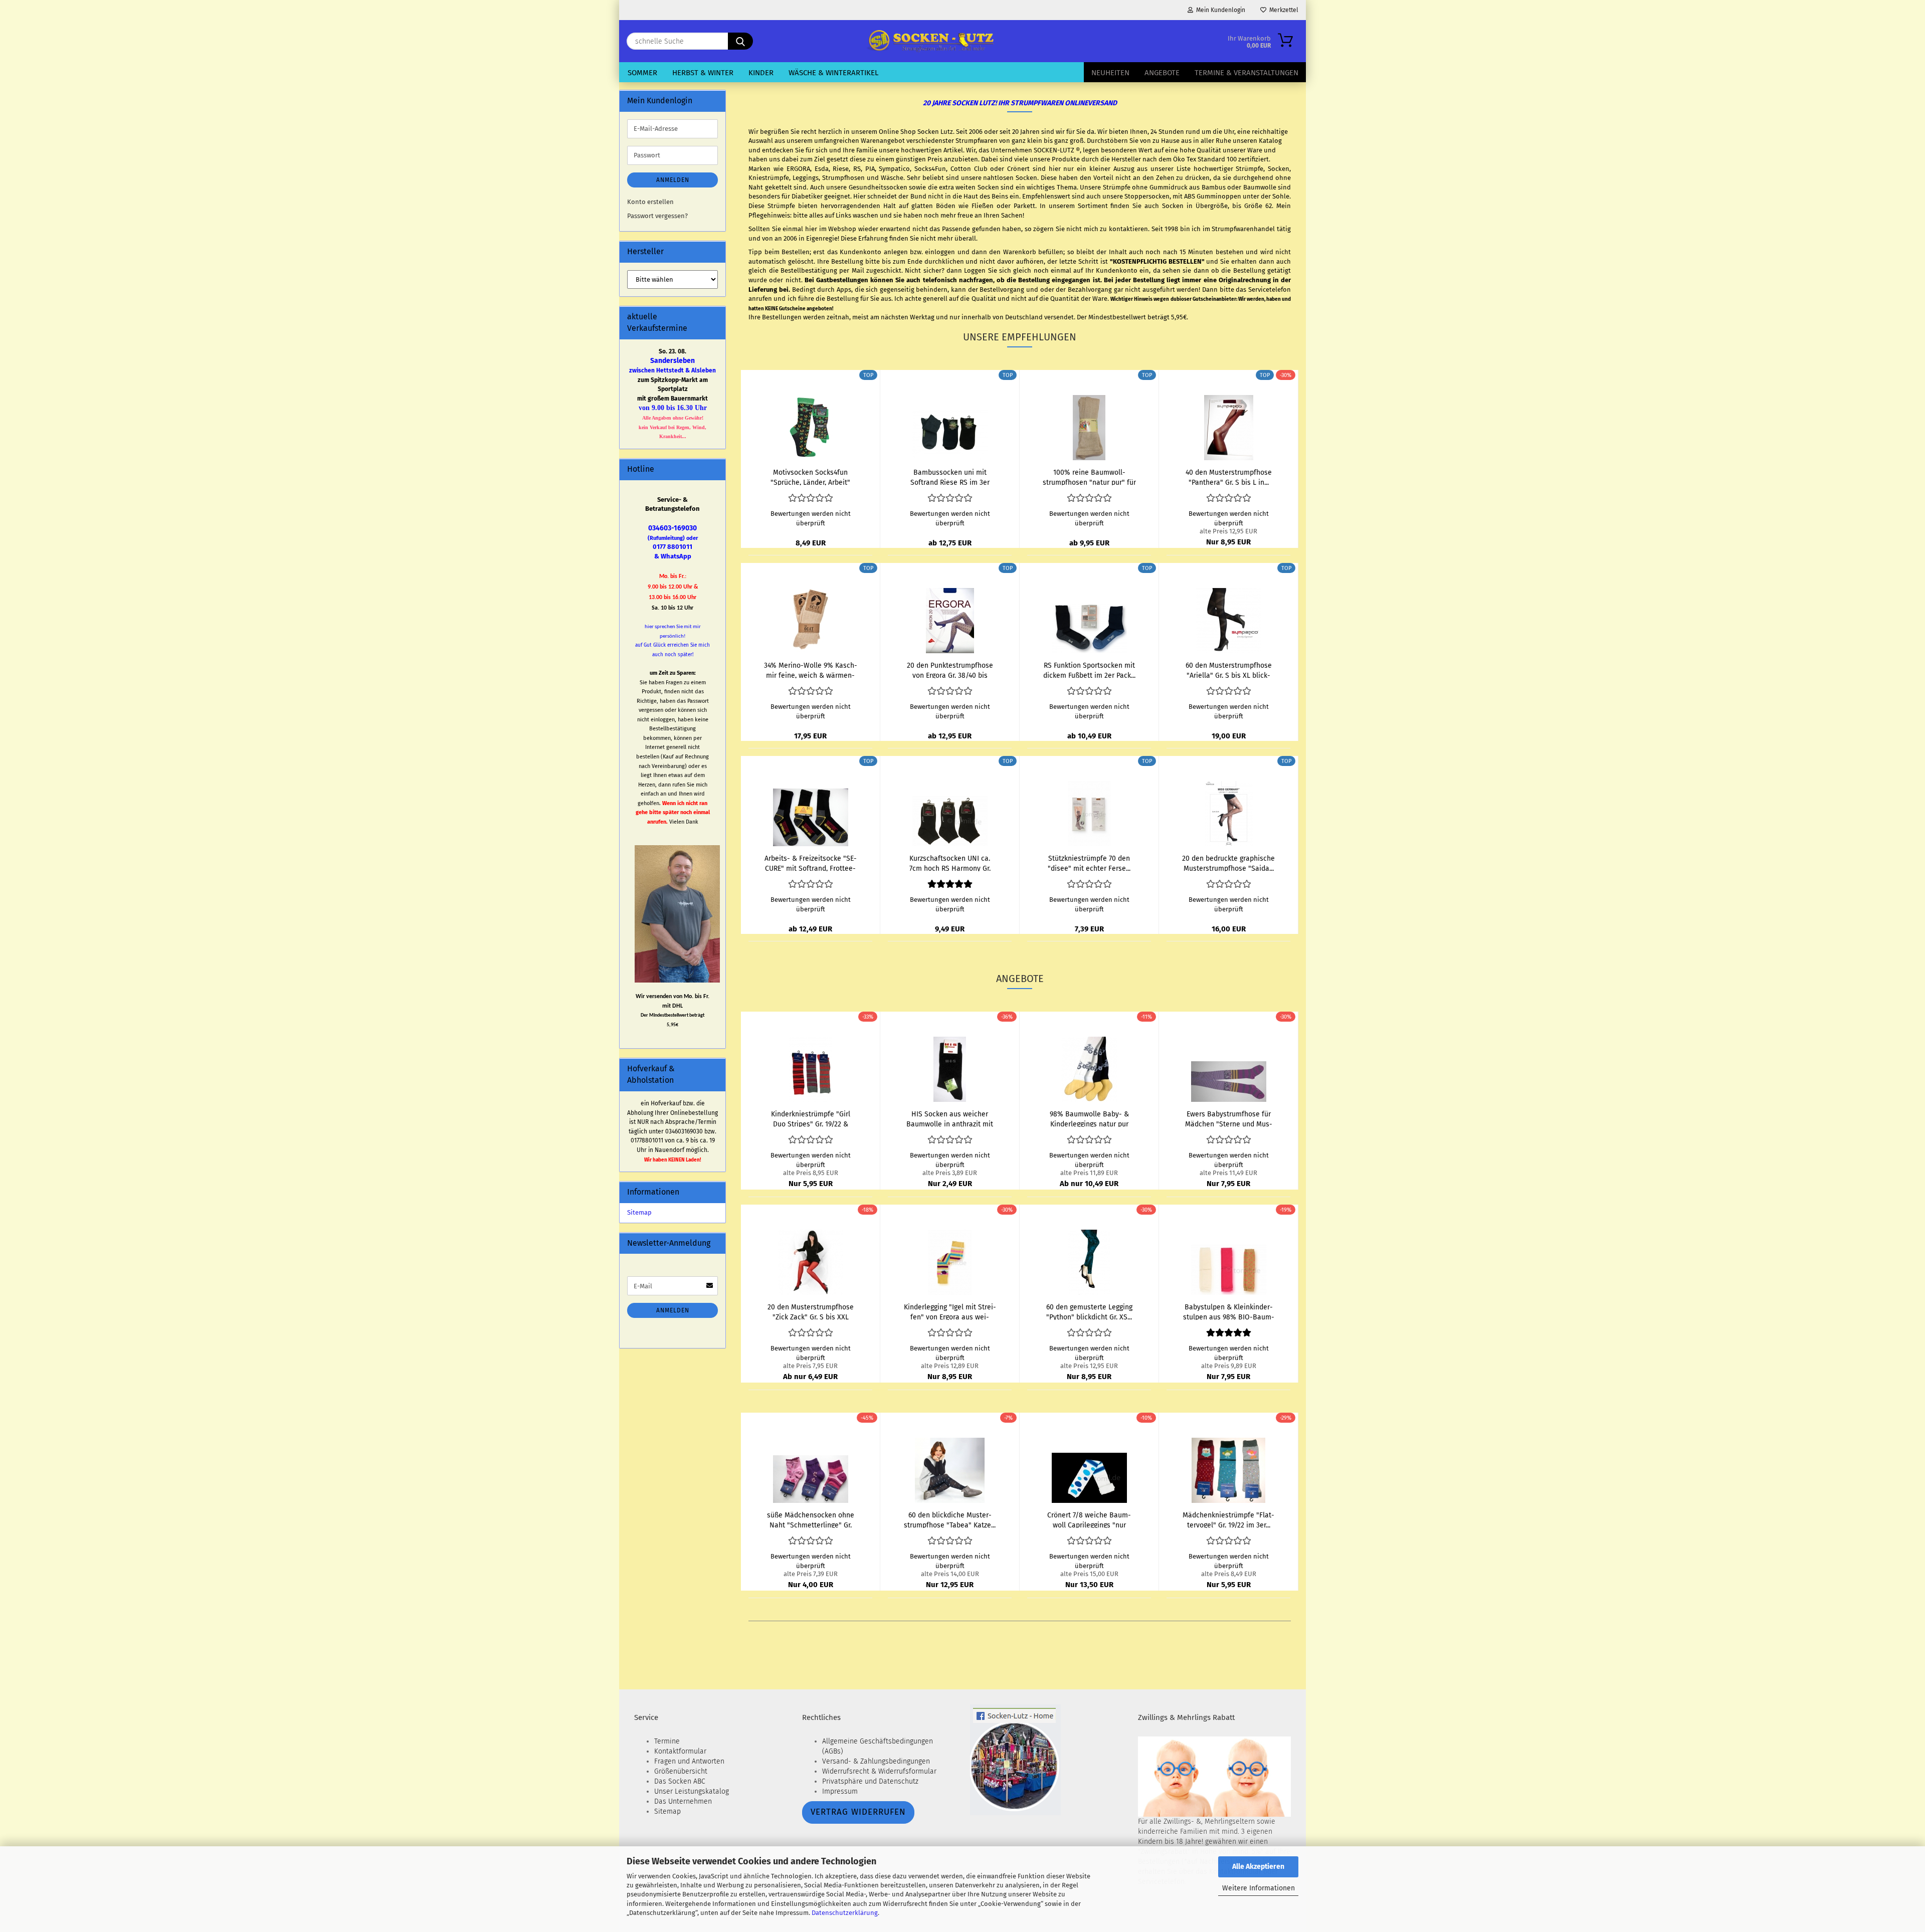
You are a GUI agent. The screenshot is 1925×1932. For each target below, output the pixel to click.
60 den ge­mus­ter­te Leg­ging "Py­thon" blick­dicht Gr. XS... (1089, 1311)
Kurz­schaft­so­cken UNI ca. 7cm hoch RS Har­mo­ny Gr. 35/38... (950, 863)
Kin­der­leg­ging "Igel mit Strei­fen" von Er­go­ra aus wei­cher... (950, 1311)
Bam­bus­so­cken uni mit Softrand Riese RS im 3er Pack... (950, 477)
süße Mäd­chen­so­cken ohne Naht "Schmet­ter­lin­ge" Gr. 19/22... (811, 1519)
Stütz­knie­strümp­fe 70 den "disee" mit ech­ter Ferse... (1089, 863)
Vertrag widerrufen (858, 1812)
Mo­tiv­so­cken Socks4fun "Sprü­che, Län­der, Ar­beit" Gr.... (810, 477)
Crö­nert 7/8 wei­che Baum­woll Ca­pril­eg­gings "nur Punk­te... (1089, 1519)
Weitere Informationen (1259, 1888)
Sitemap (639, 1212)
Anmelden (673, 180)
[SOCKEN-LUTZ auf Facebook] (1015, 1759)
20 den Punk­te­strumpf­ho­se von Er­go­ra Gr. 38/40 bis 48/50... (950, 670)
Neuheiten (1110, 73)
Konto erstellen (650, 202)
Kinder (761, 73)
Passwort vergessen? (657, 216)
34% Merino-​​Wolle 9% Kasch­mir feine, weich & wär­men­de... (811, 670)
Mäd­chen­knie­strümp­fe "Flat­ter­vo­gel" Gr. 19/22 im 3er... (1228, 1519)
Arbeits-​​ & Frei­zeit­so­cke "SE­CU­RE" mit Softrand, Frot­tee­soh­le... (811, 863)
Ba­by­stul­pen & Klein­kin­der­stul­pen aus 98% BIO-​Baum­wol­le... (1229, 1311)
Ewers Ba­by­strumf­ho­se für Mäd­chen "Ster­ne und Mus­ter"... (1229, 1118)
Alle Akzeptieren (1258, 1867)
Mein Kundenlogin (1219, 10)
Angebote (1162, 73)
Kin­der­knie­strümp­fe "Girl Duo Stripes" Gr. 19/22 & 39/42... (811, 1118)
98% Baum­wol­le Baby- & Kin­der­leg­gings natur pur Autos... (1089, 1118)
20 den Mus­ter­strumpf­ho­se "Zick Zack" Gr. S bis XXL (811, 1311)
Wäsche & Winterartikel (833, 73)
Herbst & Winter (703, 73)
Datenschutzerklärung (845, 1913)
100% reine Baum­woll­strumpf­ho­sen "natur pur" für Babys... (1089, 477)
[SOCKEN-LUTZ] (929, 41)
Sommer (642, 73)
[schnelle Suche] (740, 41)
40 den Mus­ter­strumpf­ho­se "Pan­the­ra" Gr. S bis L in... (1229, 477)
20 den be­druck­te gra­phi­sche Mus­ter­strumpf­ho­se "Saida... (1228, 863)
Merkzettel (1282, 10)
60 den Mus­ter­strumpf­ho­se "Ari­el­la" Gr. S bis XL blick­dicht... (1229, 670)
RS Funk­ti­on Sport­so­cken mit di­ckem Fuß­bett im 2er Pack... (1089, 670)
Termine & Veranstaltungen (1246, 73)
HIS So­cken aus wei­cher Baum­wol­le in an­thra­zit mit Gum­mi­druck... (950, 1118)
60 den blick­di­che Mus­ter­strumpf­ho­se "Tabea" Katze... (950, 1519)
